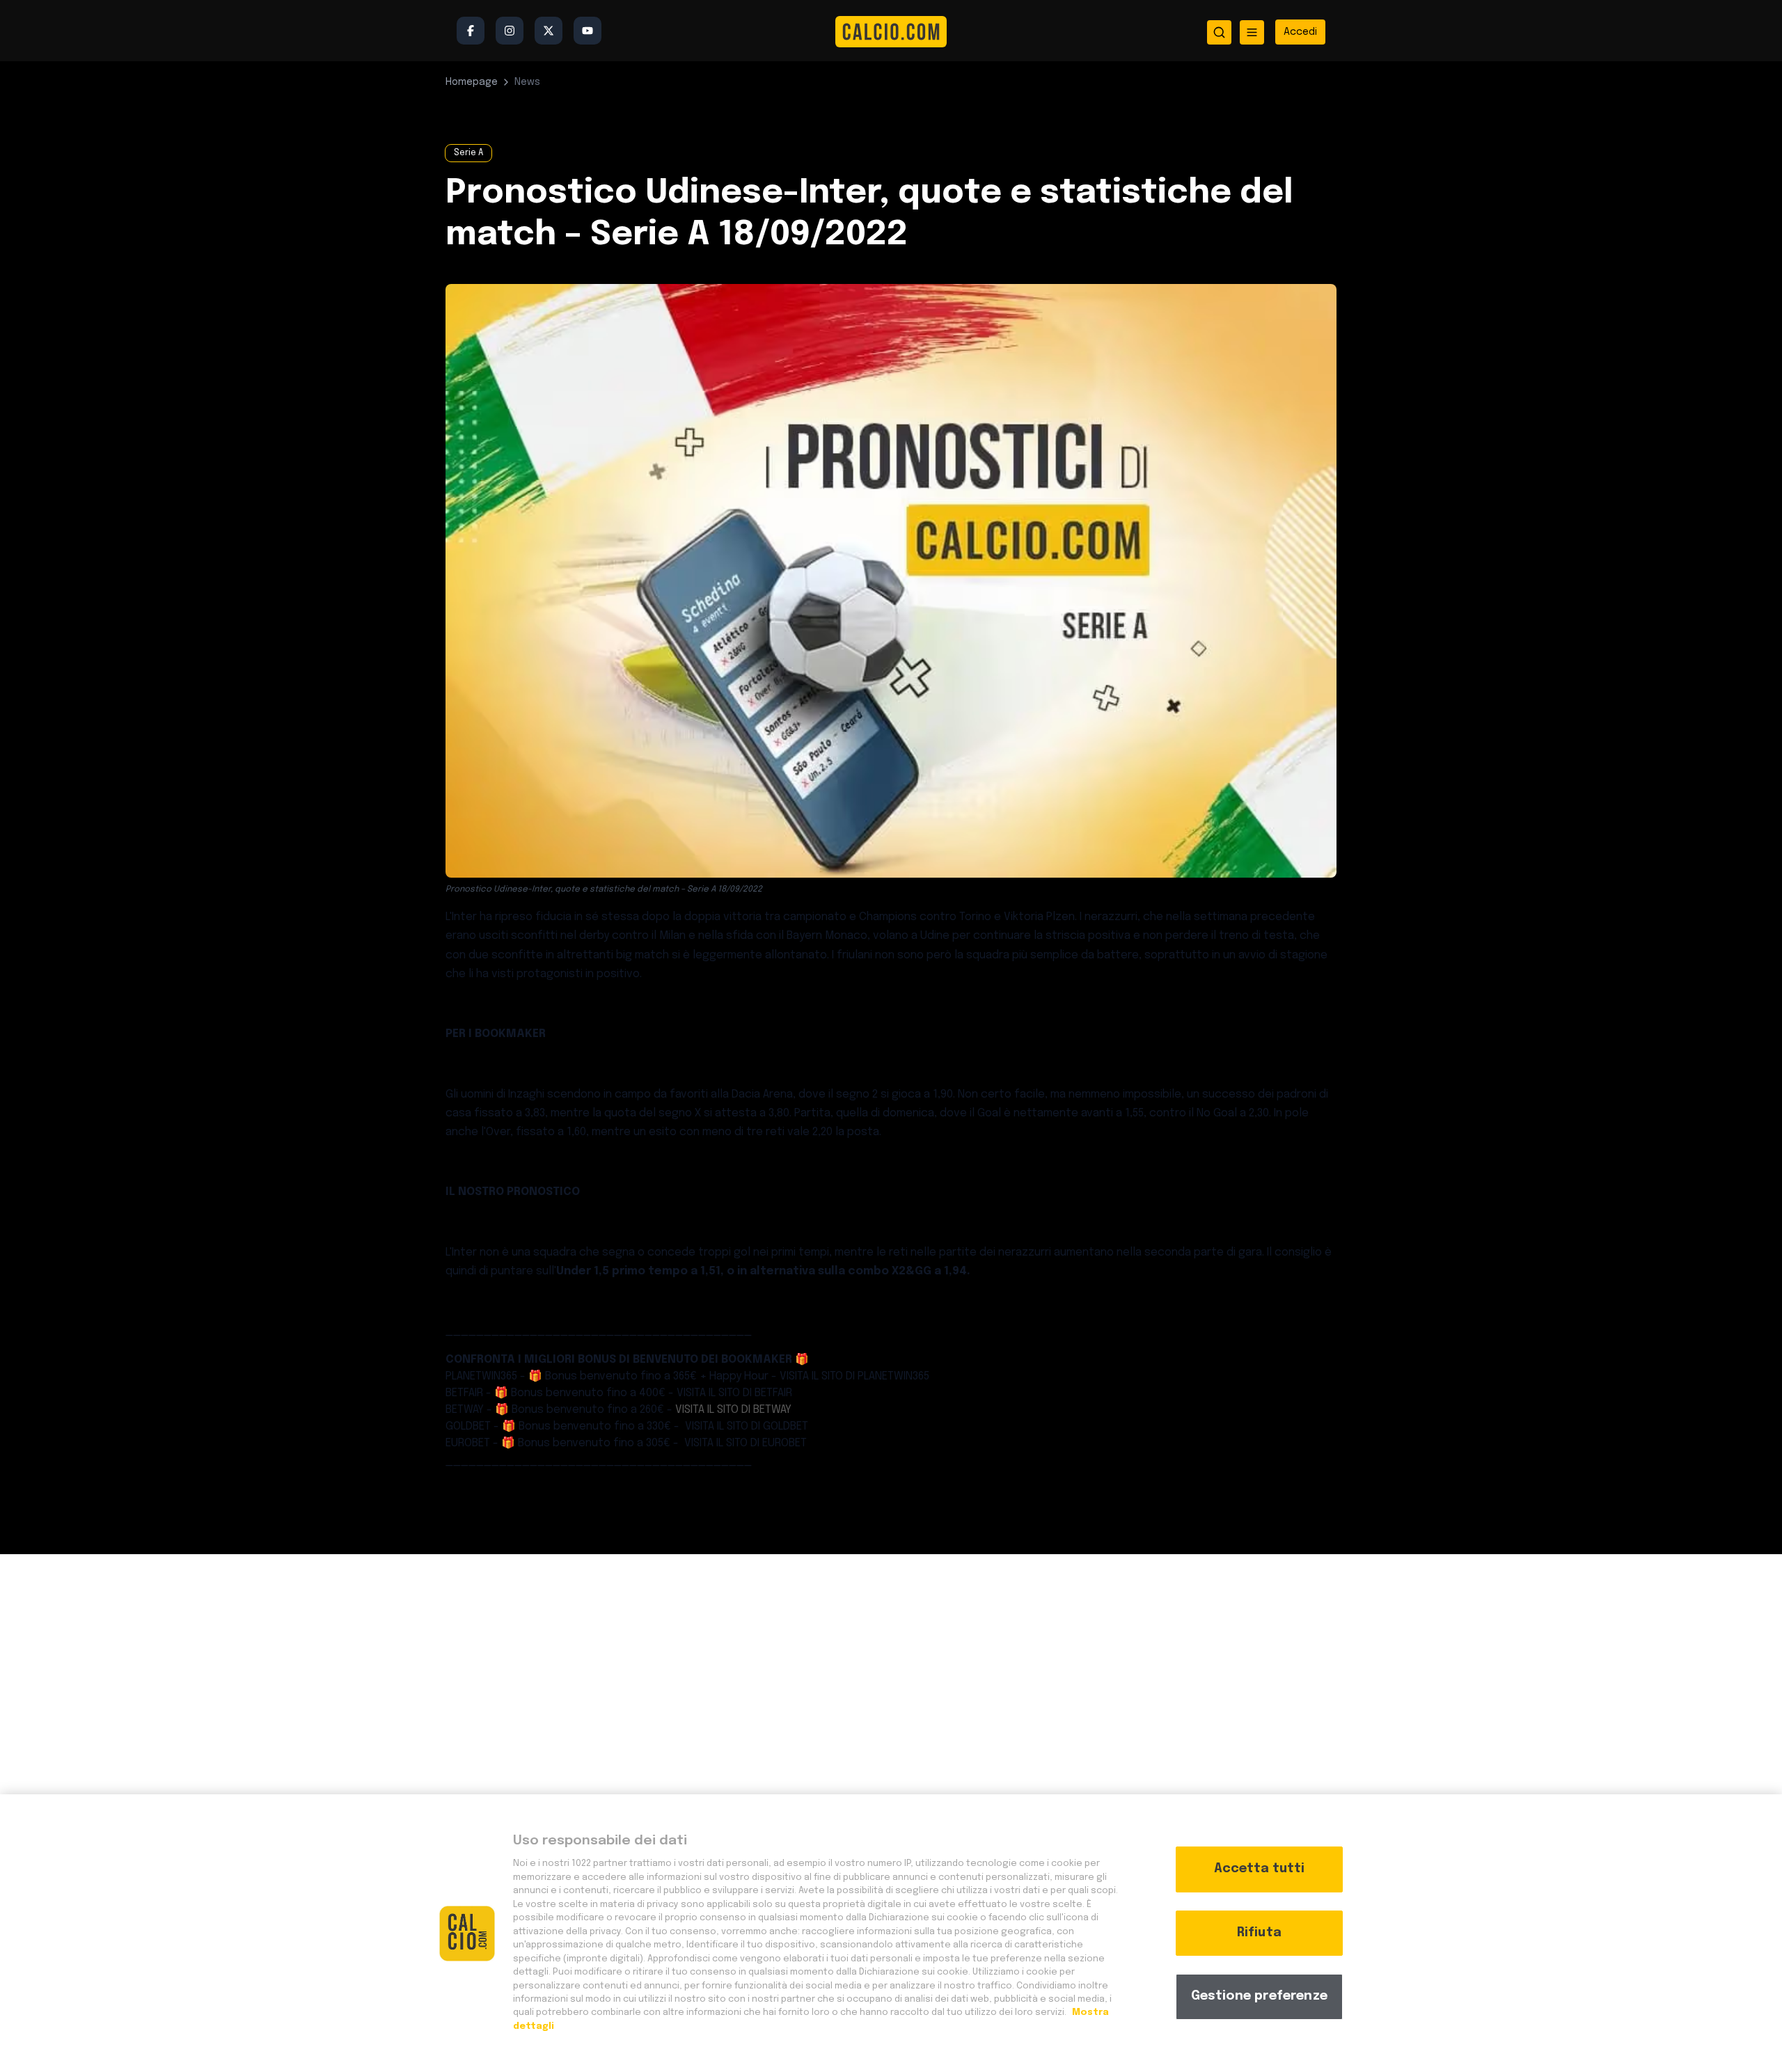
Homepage (472, 82)
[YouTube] (588, 31)
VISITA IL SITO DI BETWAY (733, 1410)
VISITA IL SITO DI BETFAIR (734, 1393)
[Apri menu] (1252, 32)
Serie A (468, 153)
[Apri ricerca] (1219, 32)
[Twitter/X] (549, 31)
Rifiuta (1259, 1933)
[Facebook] (471, 31)
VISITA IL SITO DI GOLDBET (745, 1426)
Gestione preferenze (1259, 1996)
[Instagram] (510, 31)
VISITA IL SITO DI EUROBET (744, 1443)
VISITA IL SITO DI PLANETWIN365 (854, 1376)
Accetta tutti (1259, 1869)
